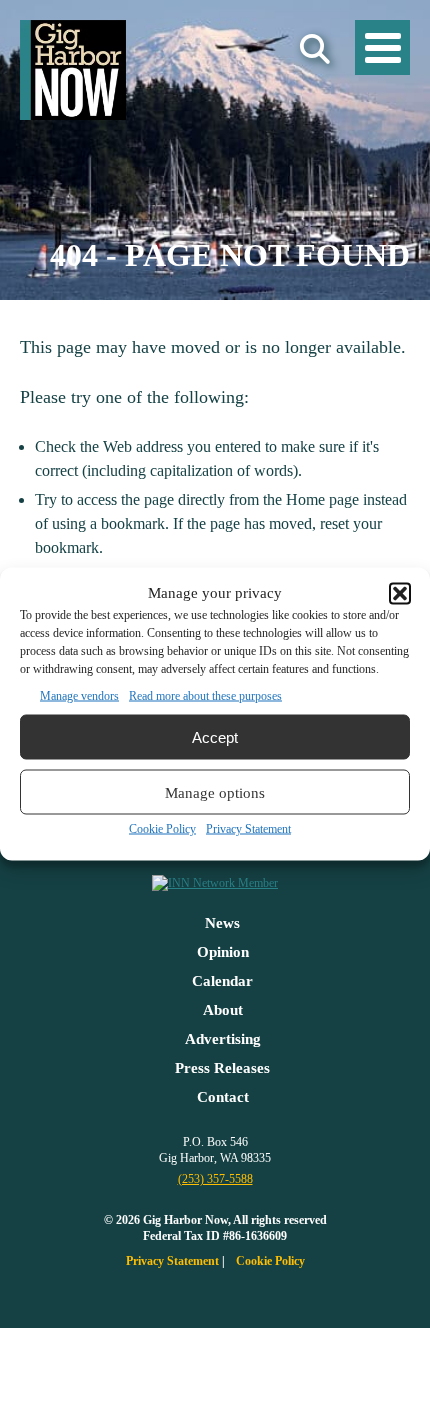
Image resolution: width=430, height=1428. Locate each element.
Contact (223, 1097)
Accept (215, 736)
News (222, 923)
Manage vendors (79, 696)
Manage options (215, 792)
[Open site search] (315, 49)
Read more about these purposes (205, 696)
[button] (400, 593)
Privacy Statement (248, 829)
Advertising (223, 1039)
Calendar (222, 981)
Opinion (223, 952)
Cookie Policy (162, 829)
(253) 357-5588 (215, 1179)
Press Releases (222, 1068)
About (223, 1010)
